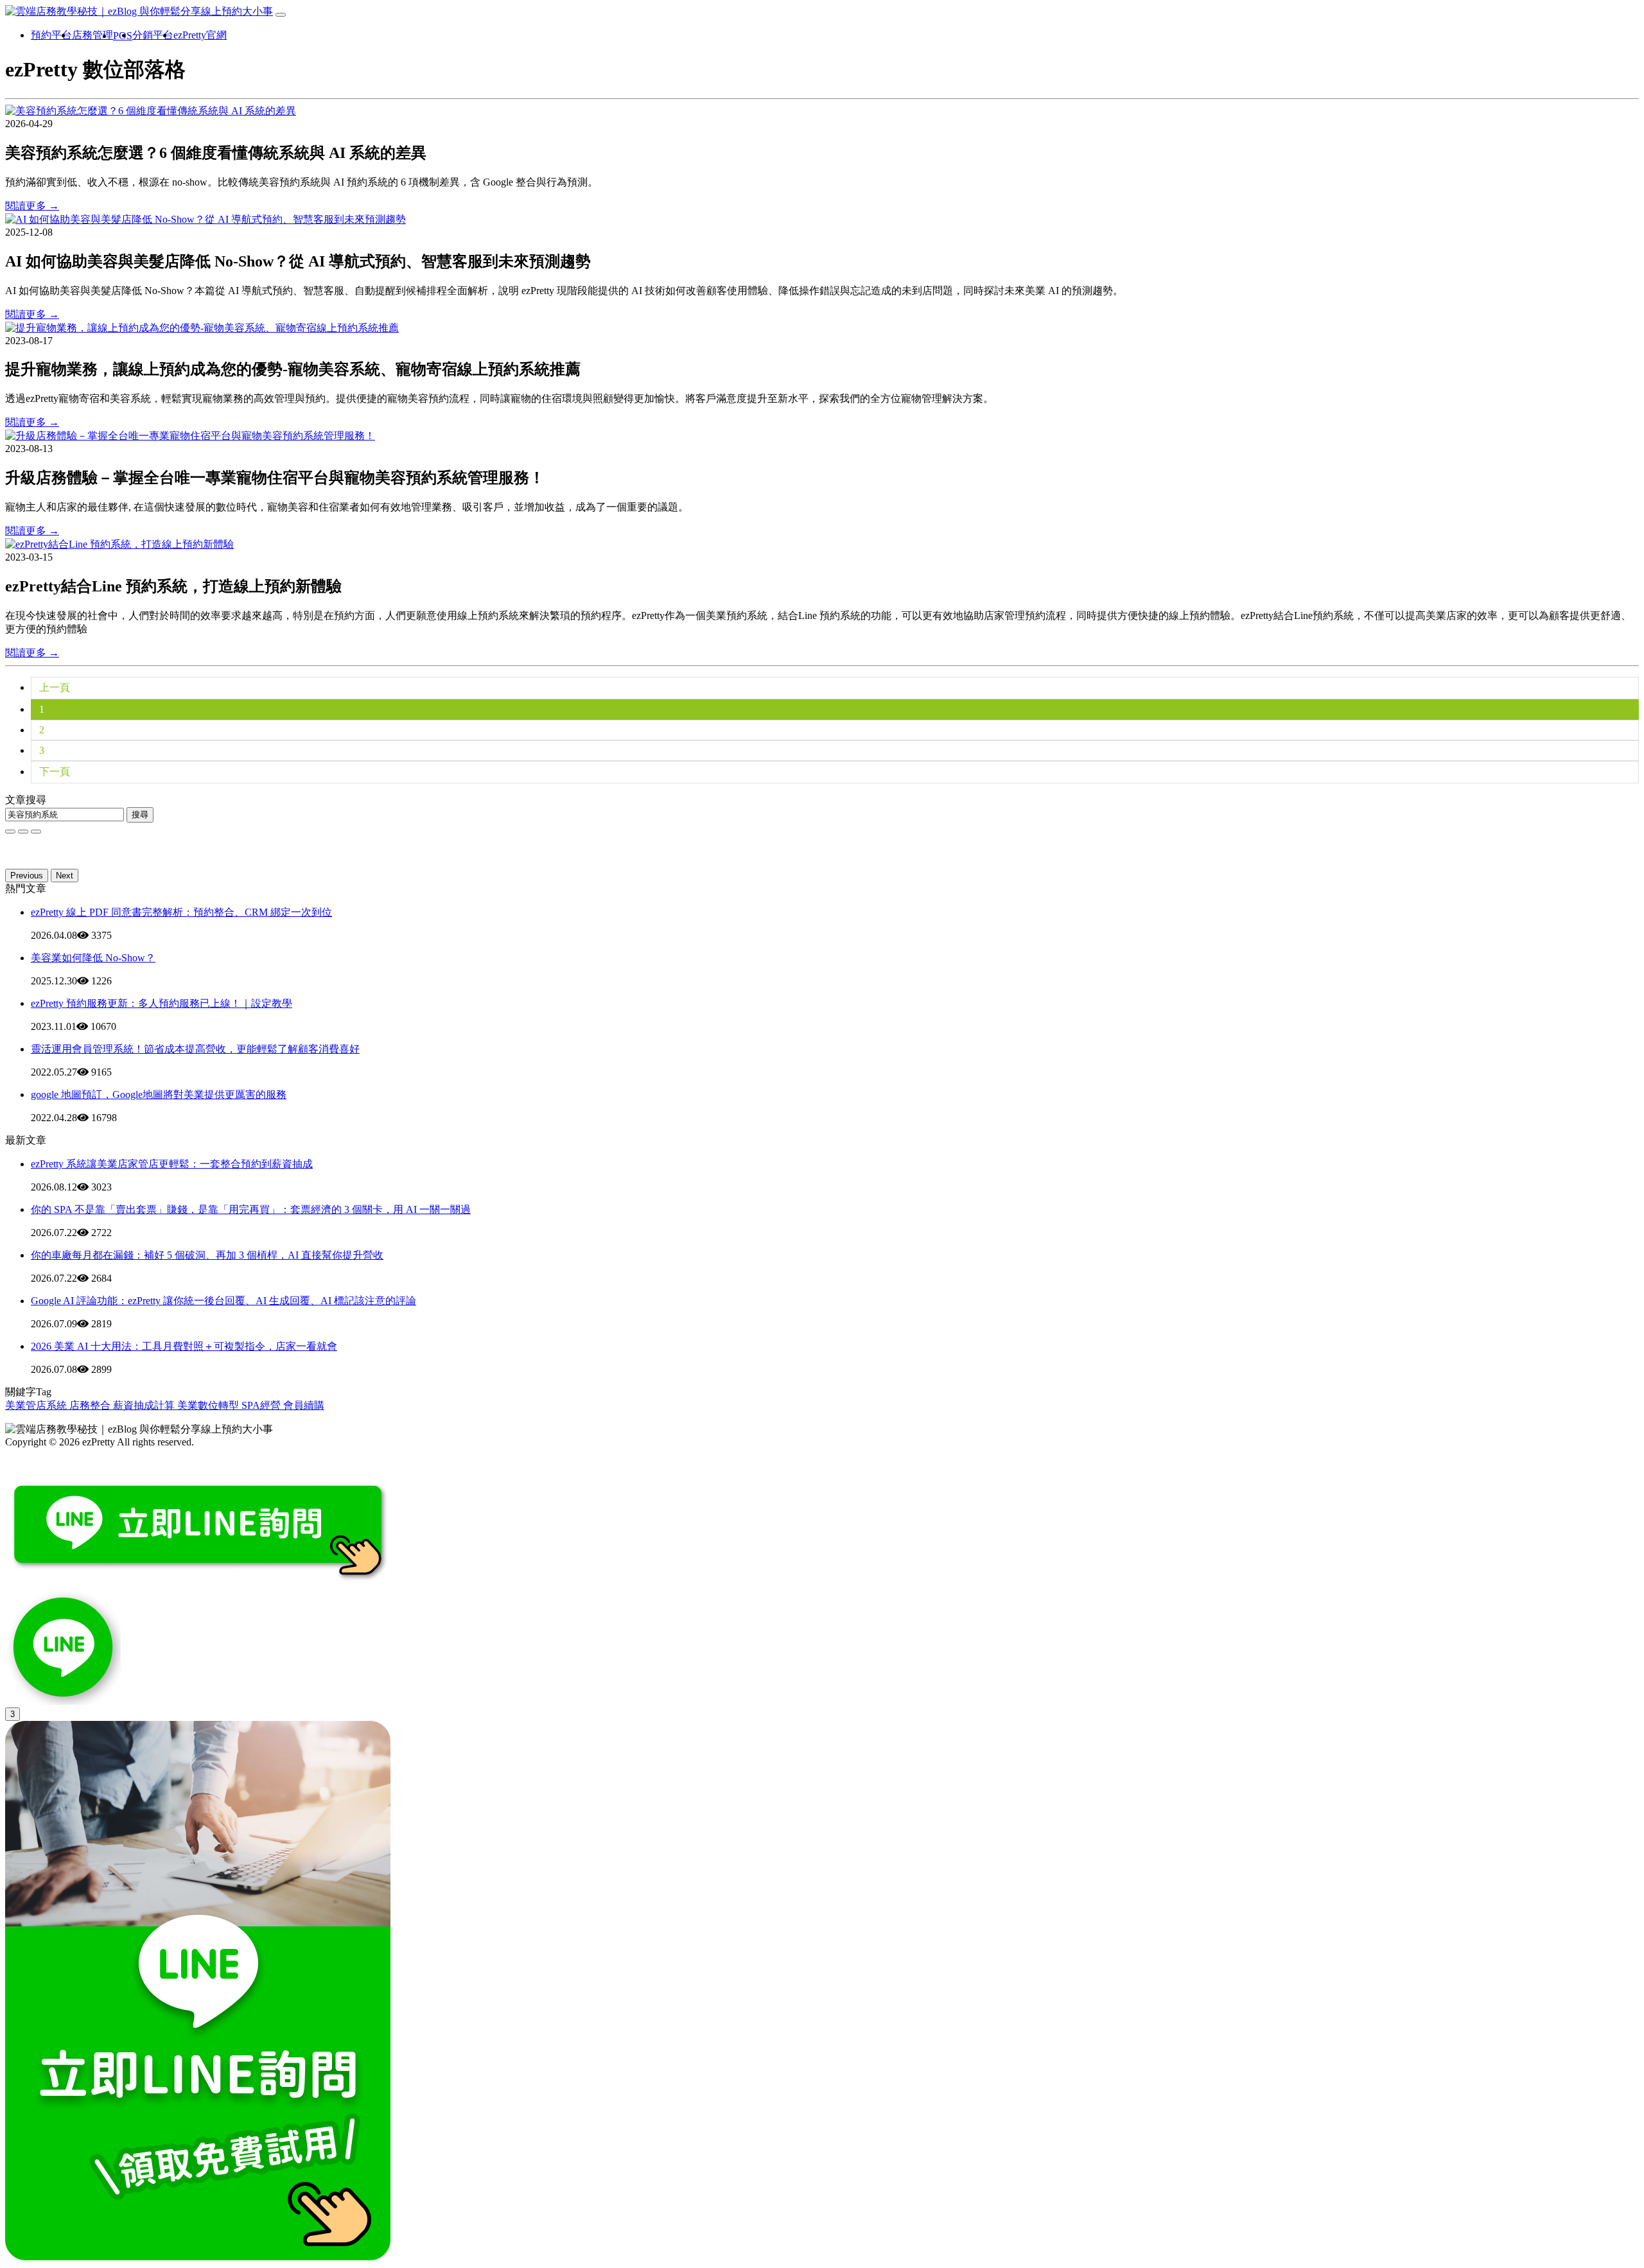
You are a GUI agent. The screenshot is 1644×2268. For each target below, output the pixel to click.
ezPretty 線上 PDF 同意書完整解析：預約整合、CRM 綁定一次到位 (181, 912)
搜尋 (140, 815)
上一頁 (55, 687)
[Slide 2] (36, 832)
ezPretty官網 (200, 35)
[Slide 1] (23, 832)
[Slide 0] (10, 832)
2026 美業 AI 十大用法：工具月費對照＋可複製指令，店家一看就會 (184, 1346)
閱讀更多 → (32, 206)
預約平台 (51, 35)
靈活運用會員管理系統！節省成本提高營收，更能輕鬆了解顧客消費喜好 (195, 1049)
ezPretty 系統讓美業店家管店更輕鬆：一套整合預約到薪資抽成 (172, 1164)
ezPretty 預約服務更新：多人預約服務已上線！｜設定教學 (162, 1003)
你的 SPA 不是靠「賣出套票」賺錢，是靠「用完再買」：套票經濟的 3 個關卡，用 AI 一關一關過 (251, 1209)
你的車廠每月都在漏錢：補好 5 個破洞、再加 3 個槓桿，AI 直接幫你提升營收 (207, 1255)
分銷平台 (153, 35)
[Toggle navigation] (281, 15)
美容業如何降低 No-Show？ (93, 958)
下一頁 (55, 772)
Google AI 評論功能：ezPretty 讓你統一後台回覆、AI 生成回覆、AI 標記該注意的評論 (223, 1301)
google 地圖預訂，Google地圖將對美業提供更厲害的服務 (159, 1095)
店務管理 (92, 35)
